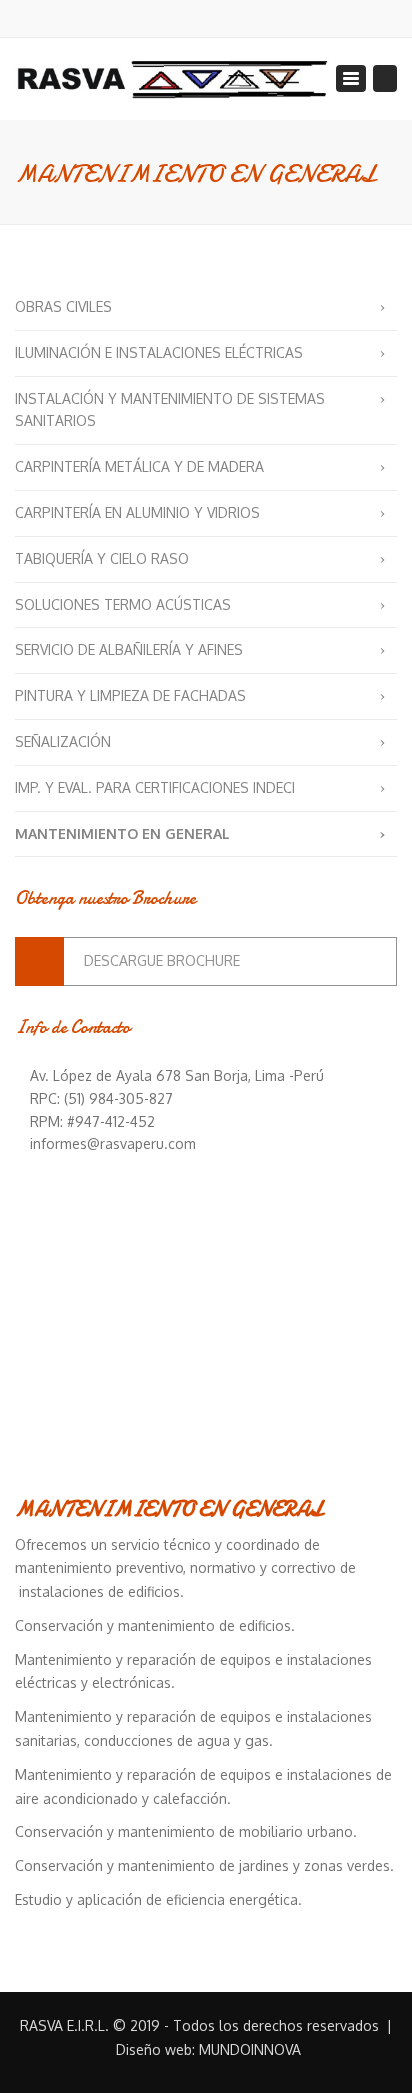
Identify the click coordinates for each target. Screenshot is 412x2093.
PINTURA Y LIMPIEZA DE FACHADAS (130, 695)
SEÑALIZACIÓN (63, 741)
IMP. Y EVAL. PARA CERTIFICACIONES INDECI (155, 787)
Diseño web (154, 2049)
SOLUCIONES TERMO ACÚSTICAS (123, 604)
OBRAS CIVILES (63, 306)
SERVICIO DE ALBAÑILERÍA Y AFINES (129, 649)
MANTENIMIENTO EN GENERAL (122, 833)
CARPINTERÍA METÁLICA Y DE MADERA (139, 466)
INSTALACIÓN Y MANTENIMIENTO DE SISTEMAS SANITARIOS (170, 410)
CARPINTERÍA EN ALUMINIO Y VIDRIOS (137, 512)
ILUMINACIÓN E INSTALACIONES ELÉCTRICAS (159, 352)
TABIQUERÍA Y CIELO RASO (102, 558)
